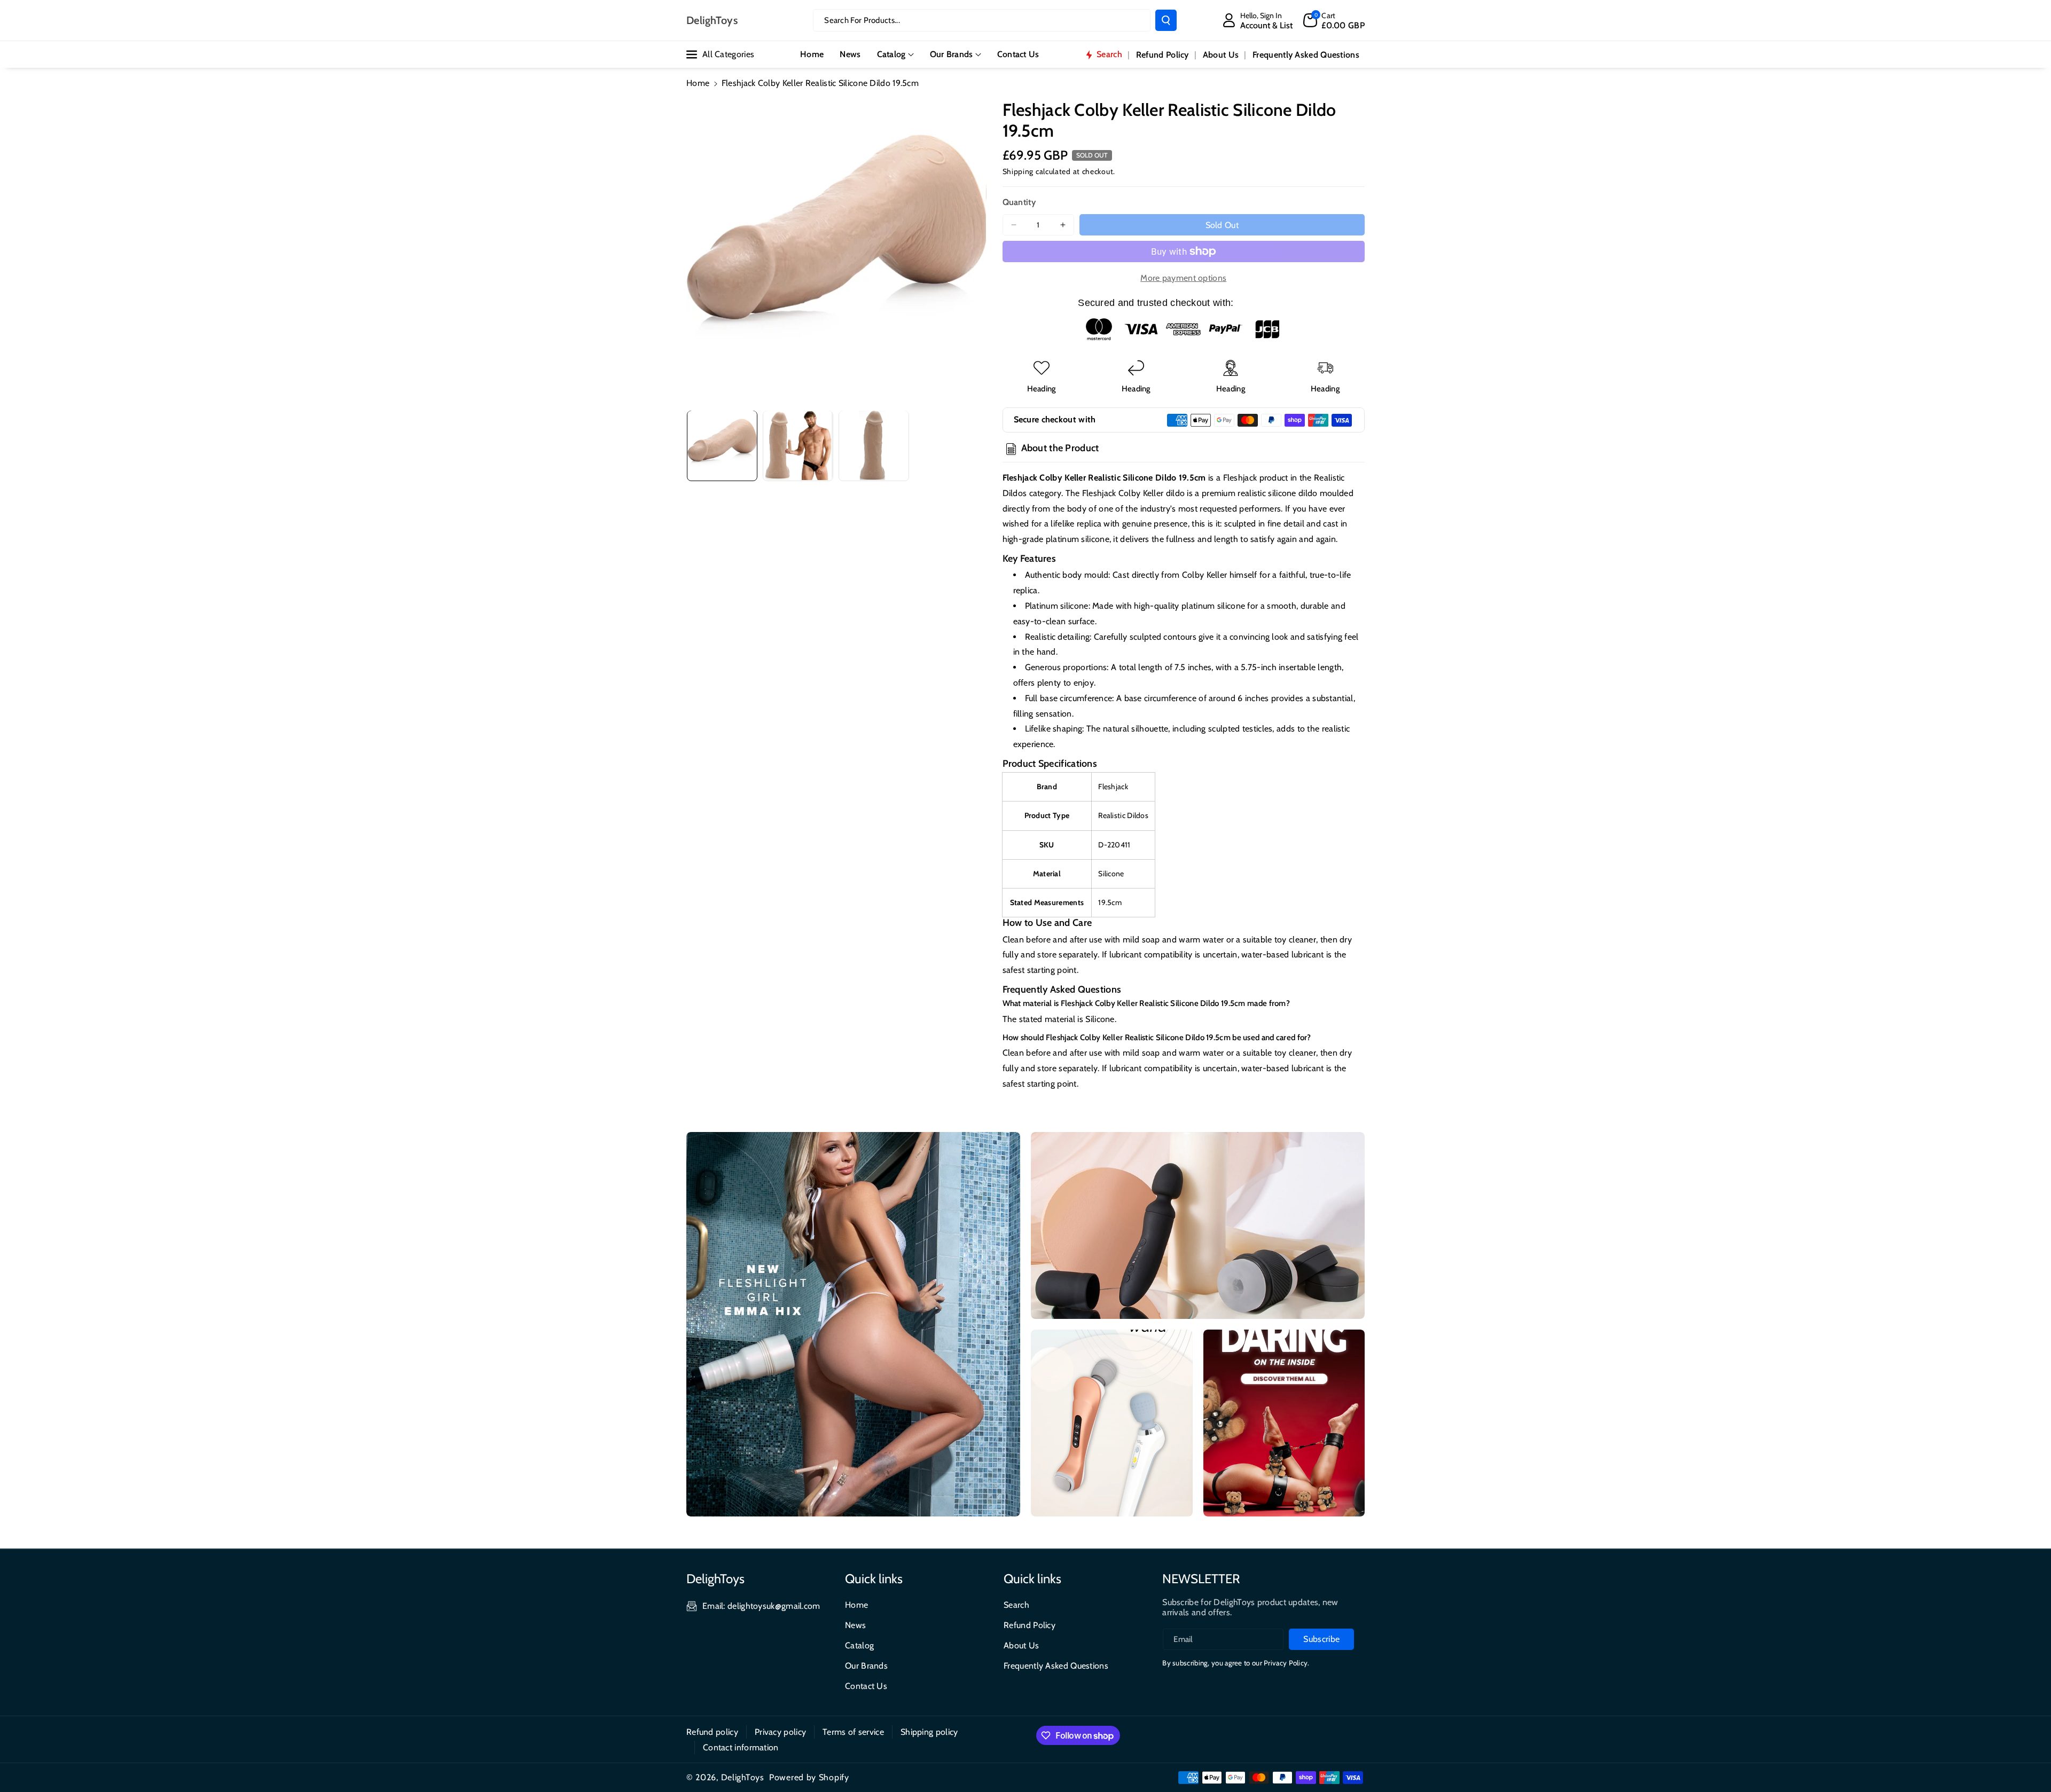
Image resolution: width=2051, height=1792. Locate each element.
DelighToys (743, 1777)
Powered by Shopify (809, 1777)
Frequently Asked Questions (1056, 1666)
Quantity (1019, 202)
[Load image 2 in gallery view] (798, 445)
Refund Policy (1030, 1625)
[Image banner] (853, 1324)
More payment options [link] (1183, 278)
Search (1016, 1605)
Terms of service (853, 1732)
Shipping (1018, 171)
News (855, 1625)
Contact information (741, 1747)
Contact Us (866, 1686)
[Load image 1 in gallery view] (722, 445)
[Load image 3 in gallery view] (874, 445)
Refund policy (712, 1732)
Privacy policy (780, 1732)
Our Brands (952, 54)
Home (698, 83)
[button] (1334, 20)
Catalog (891, 54)
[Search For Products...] (1166, 20)
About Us (1021, 1645)
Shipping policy (929, 1732)
